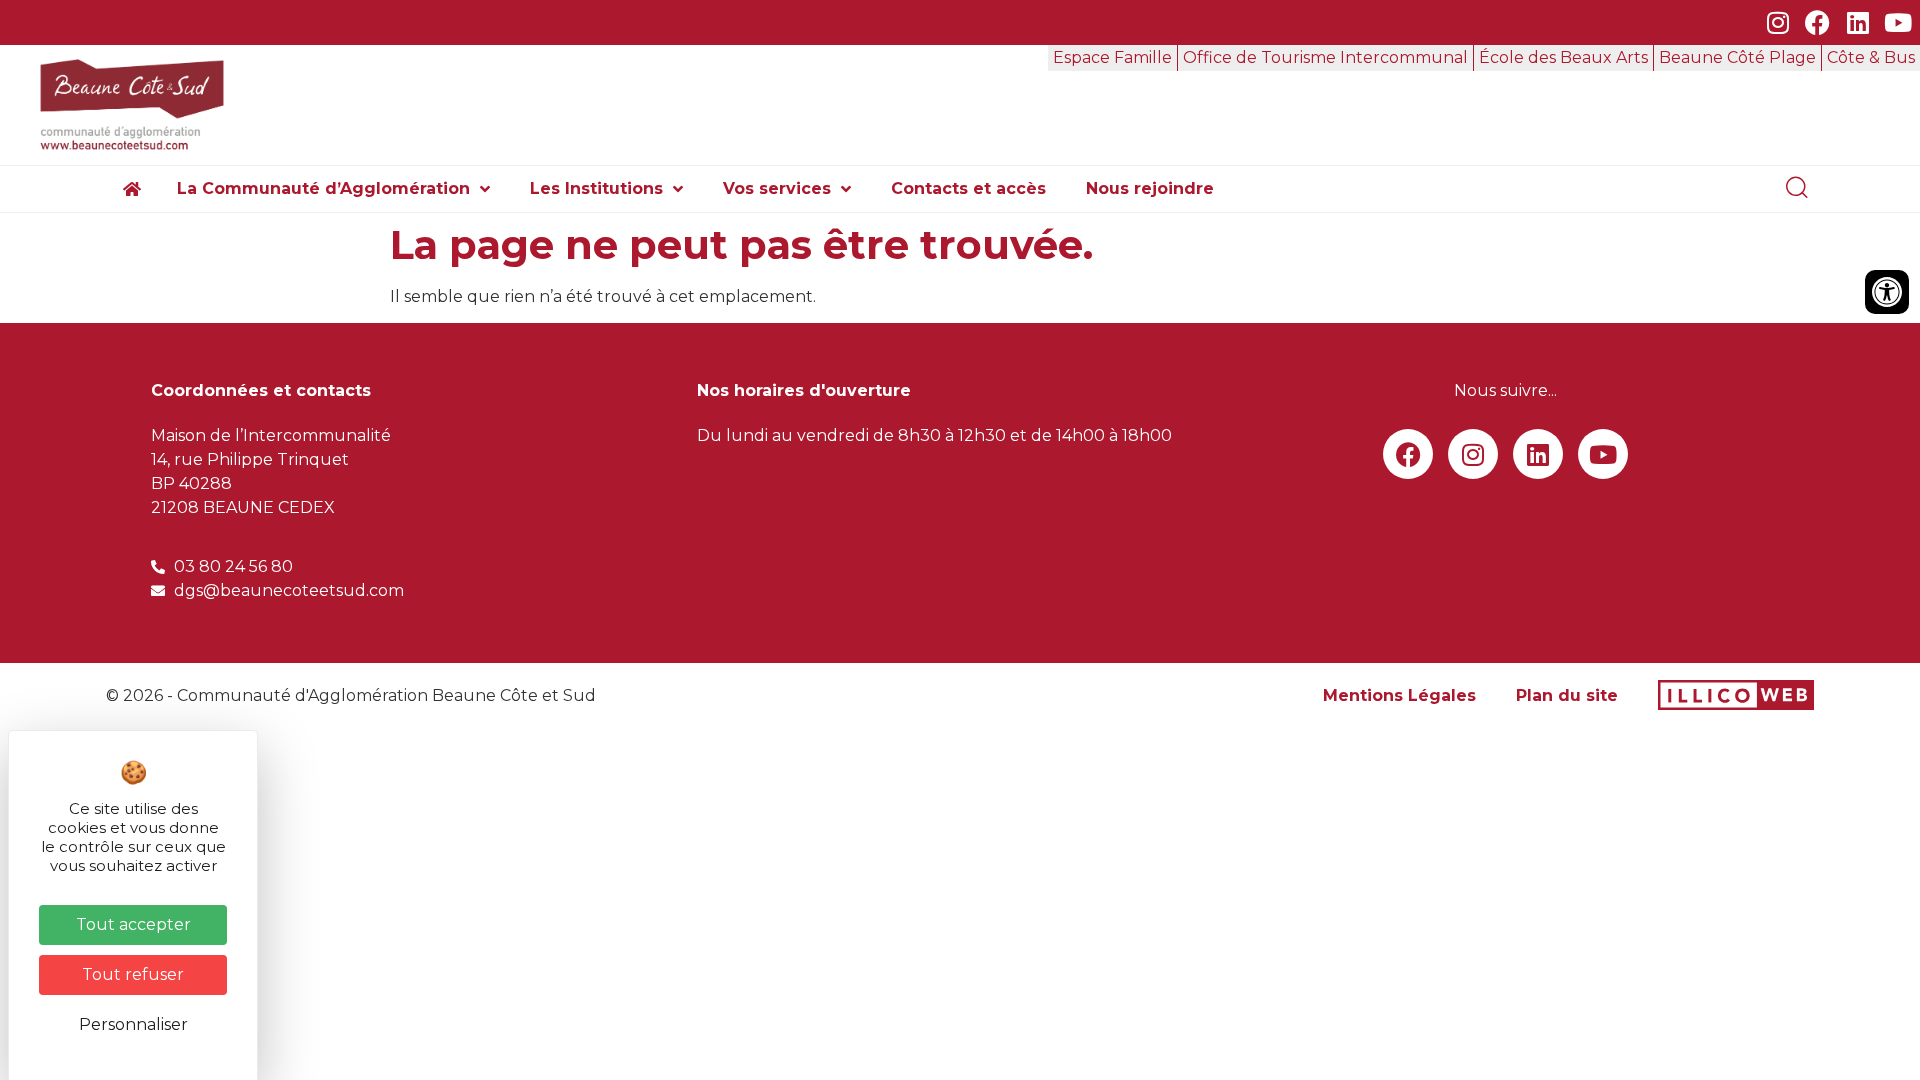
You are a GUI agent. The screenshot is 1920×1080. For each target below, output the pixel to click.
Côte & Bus (1871, 57)
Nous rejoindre (1150, 188)
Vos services (777, 188)
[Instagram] (1777, 22)
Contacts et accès (968, 188)
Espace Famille (1112, 57)
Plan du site (1567, 695)
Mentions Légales (1399, 695)
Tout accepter (133, 924)
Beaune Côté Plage (1737, 57)
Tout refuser (133, 974)
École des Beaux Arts (1563, 57)
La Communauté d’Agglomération (323, 188)
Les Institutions (596, 188)
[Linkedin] (1857, 22)
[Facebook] (1817, 22)
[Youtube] (1897, 22)
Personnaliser (133, 1024)
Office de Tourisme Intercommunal (1325, 57)
